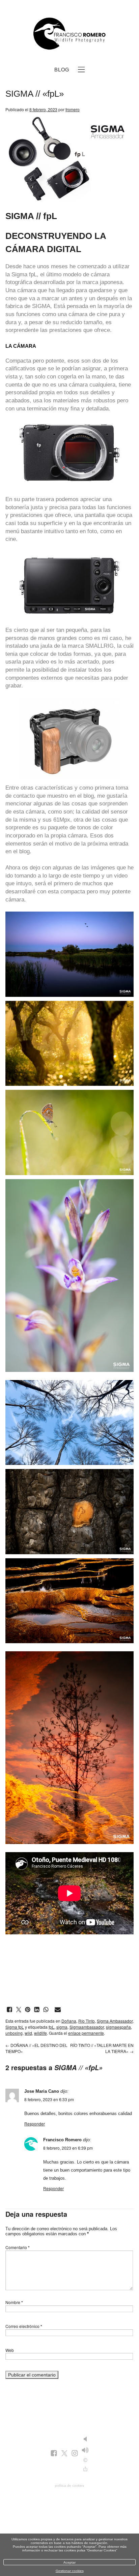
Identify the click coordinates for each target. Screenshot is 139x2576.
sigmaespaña (118, 2027)
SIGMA (41, 306)
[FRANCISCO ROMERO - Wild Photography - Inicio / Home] (69, 34)
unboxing (14, 2033)
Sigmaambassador (87, 2027)
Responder (35, 2124)
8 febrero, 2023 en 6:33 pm (49, 2099)
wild (28, 2033)
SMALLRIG (100, 646)
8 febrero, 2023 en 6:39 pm (68, 2148)
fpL (33, 274)
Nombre (14, 2302)
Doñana (69, 2021)
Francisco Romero (62, 2140)
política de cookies (69, 2486)
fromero (73, 109)
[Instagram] (75, 2454)
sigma (62, 2027)
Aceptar (69, 2562)
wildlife (40, 2033)
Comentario (18, 2247)
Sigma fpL (15, 2027)
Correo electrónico (24, 2326)
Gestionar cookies (70, 2571)
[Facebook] (54, 2454)
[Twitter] (64, 2454)
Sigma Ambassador (115, 2021)
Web (10, 2350)
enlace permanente (86, 2033)
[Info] (85, 2460)
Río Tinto (87, 2021)
